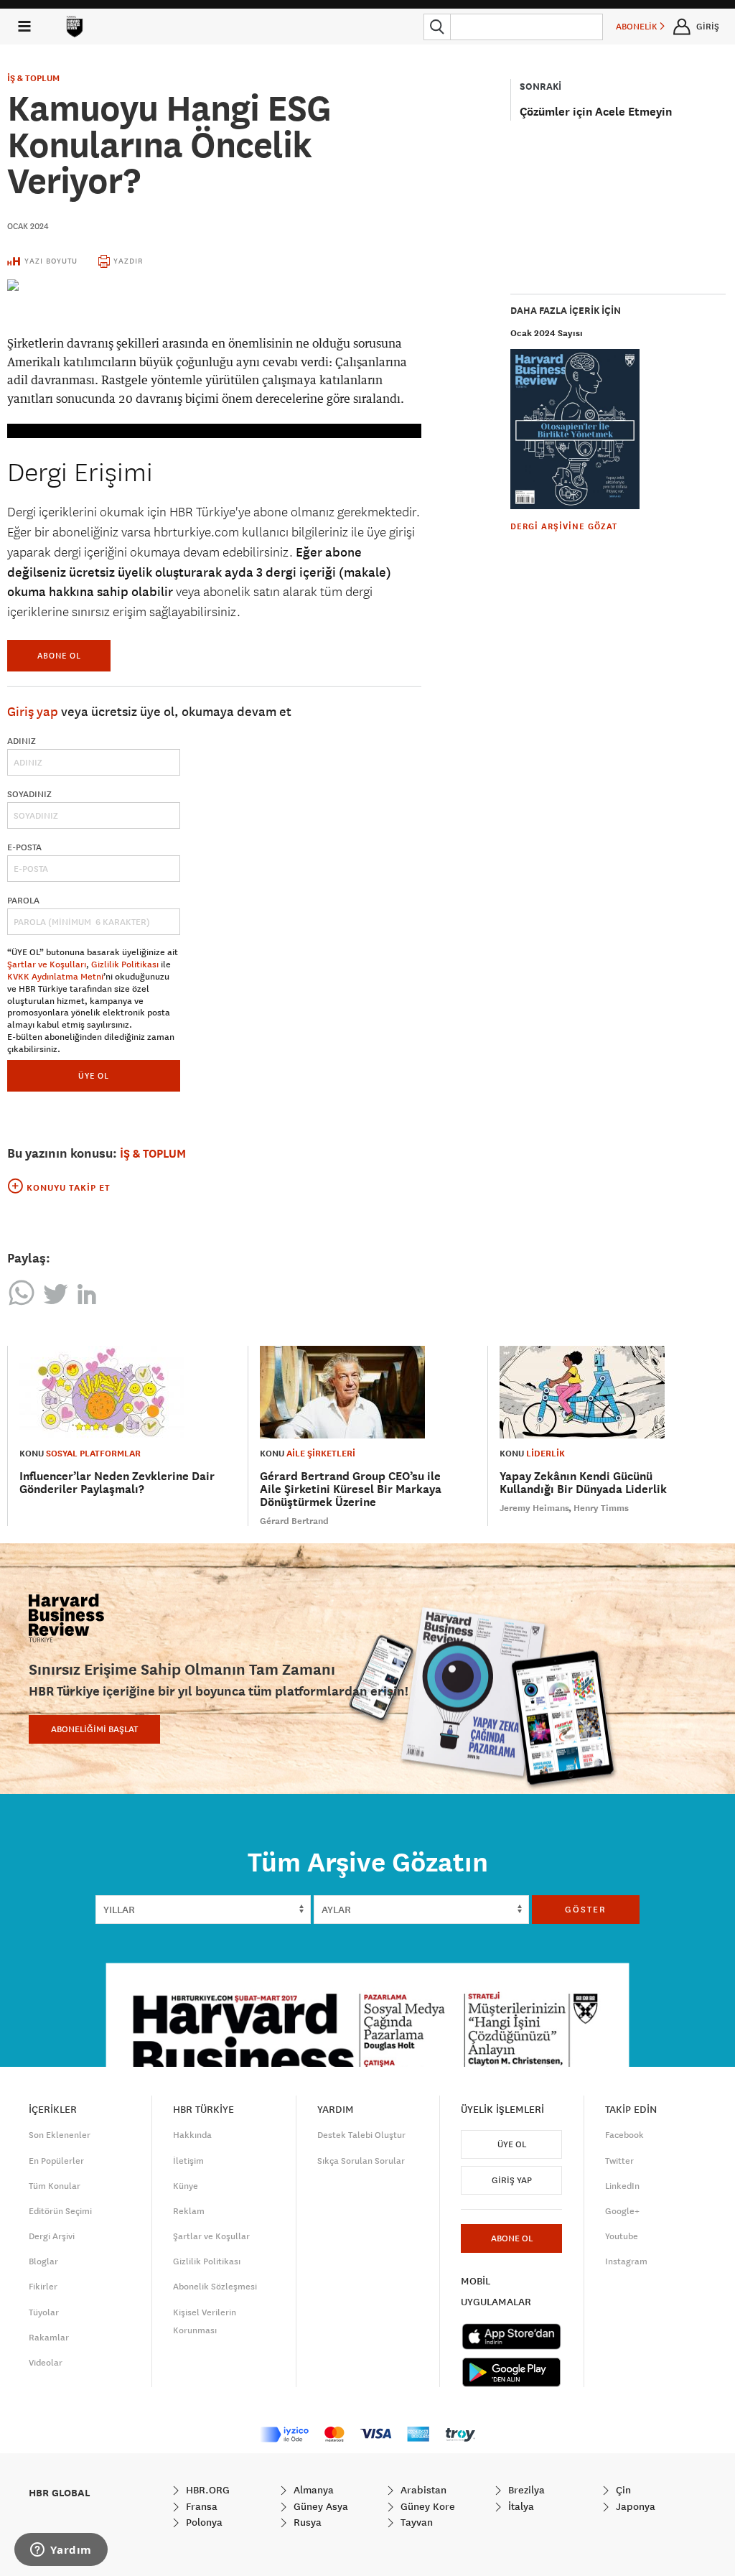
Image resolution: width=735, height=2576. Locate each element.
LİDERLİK (546, 1454)
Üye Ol (512, 2144)
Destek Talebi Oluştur (361, 2135)
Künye (186, 2186)
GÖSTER (586, 1910)
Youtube (622, 2236)
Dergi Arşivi (52, 2236)
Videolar (46, 2363)
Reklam (189, 2211)
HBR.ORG (206, 2490)
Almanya (312, 2490)
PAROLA (23, 901)
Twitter (619, 2161)
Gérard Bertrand (294, 1521)
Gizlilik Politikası (125, 964)
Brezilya (525, 2490)
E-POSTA (24, 847)
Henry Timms (601, 1508)
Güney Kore (426, 2506)
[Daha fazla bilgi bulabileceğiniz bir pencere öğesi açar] (61, 2551)
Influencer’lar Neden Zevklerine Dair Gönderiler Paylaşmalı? (117, 1483)
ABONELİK (638, 27)
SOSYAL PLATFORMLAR (93, 1454)
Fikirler (43, 2287)
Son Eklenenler (60, 2135)
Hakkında (192, 2135)
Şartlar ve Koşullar (211, 2236)
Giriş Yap (512, 2180)
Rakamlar (49, 2338)
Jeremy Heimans (534, 1508)
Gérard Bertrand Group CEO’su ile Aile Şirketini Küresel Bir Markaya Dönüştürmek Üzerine (351, 1489)
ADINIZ (22, 741)
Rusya (306, 2522)
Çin (622, 2490)
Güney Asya (319, 2506)
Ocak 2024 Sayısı (547, 333)
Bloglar (43, 2261)
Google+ (622, 2211)
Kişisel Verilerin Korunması (205, 2321)
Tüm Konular (55, 2186)
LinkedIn (622, 2186)
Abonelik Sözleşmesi (215, 2287)
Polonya (203, 2522)
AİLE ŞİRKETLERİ (321, 1454)
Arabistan (422, 2490)
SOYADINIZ (29, 794)
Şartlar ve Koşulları (47, 964)
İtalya (520, 2506)
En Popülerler (56, 2161)
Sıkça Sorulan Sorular (361, 2161)
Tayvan (415, 2522)
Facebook (624, 2135)
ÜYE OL (94, 1075)
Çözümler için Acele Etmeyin (596, 112)
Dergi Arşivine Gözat (564, 526)
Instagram (626, 2261)
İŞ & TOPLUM (33, 78)
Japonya (634, 2506)
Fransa (200, 2506)
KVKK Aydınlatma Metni (55, 977)
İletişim (188, 2161)
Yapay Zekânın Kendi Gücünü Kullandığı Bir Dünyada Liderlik (583, 1483)
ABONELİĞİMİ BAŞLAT (94, 1729)
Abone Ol (59, 655)
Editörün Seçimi (60, 2211)
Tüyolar (44, 2312)
